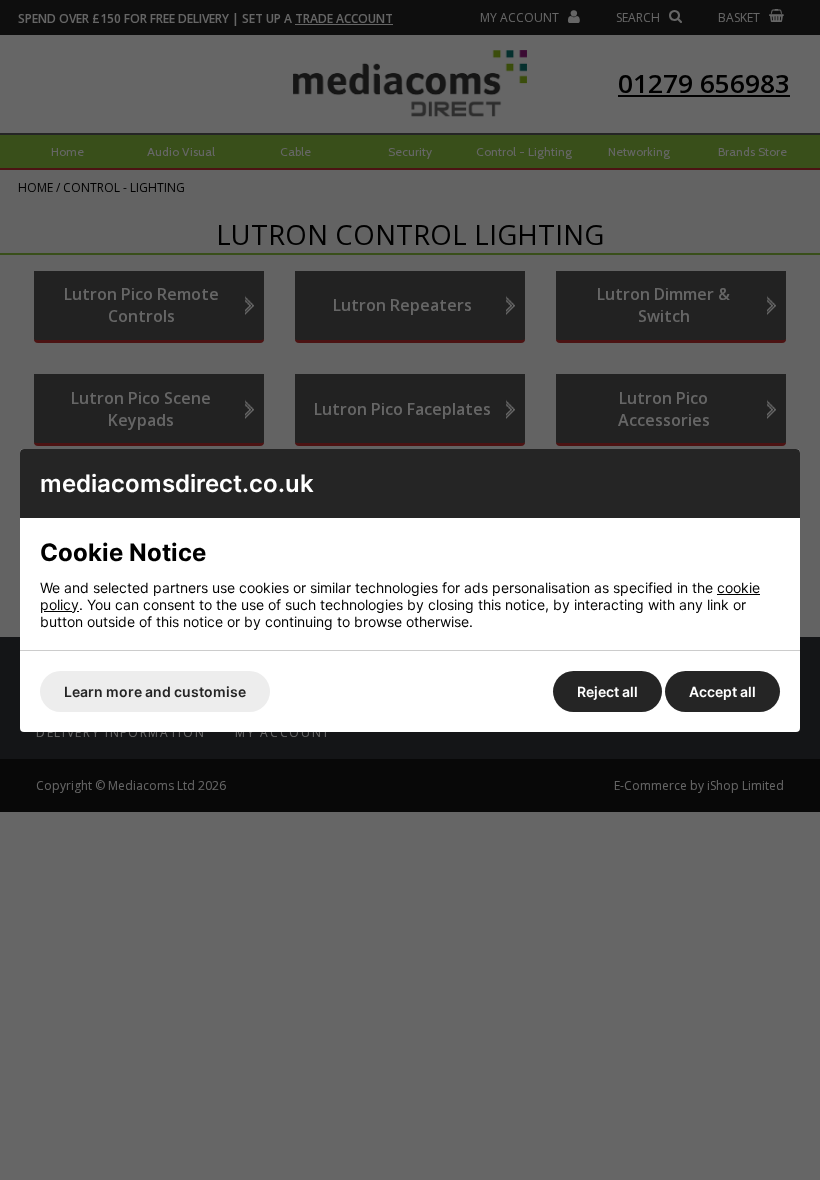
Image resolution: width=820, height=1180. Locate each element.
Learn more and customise (155, 691)
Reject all (607, 691)
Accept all (722, 691)
